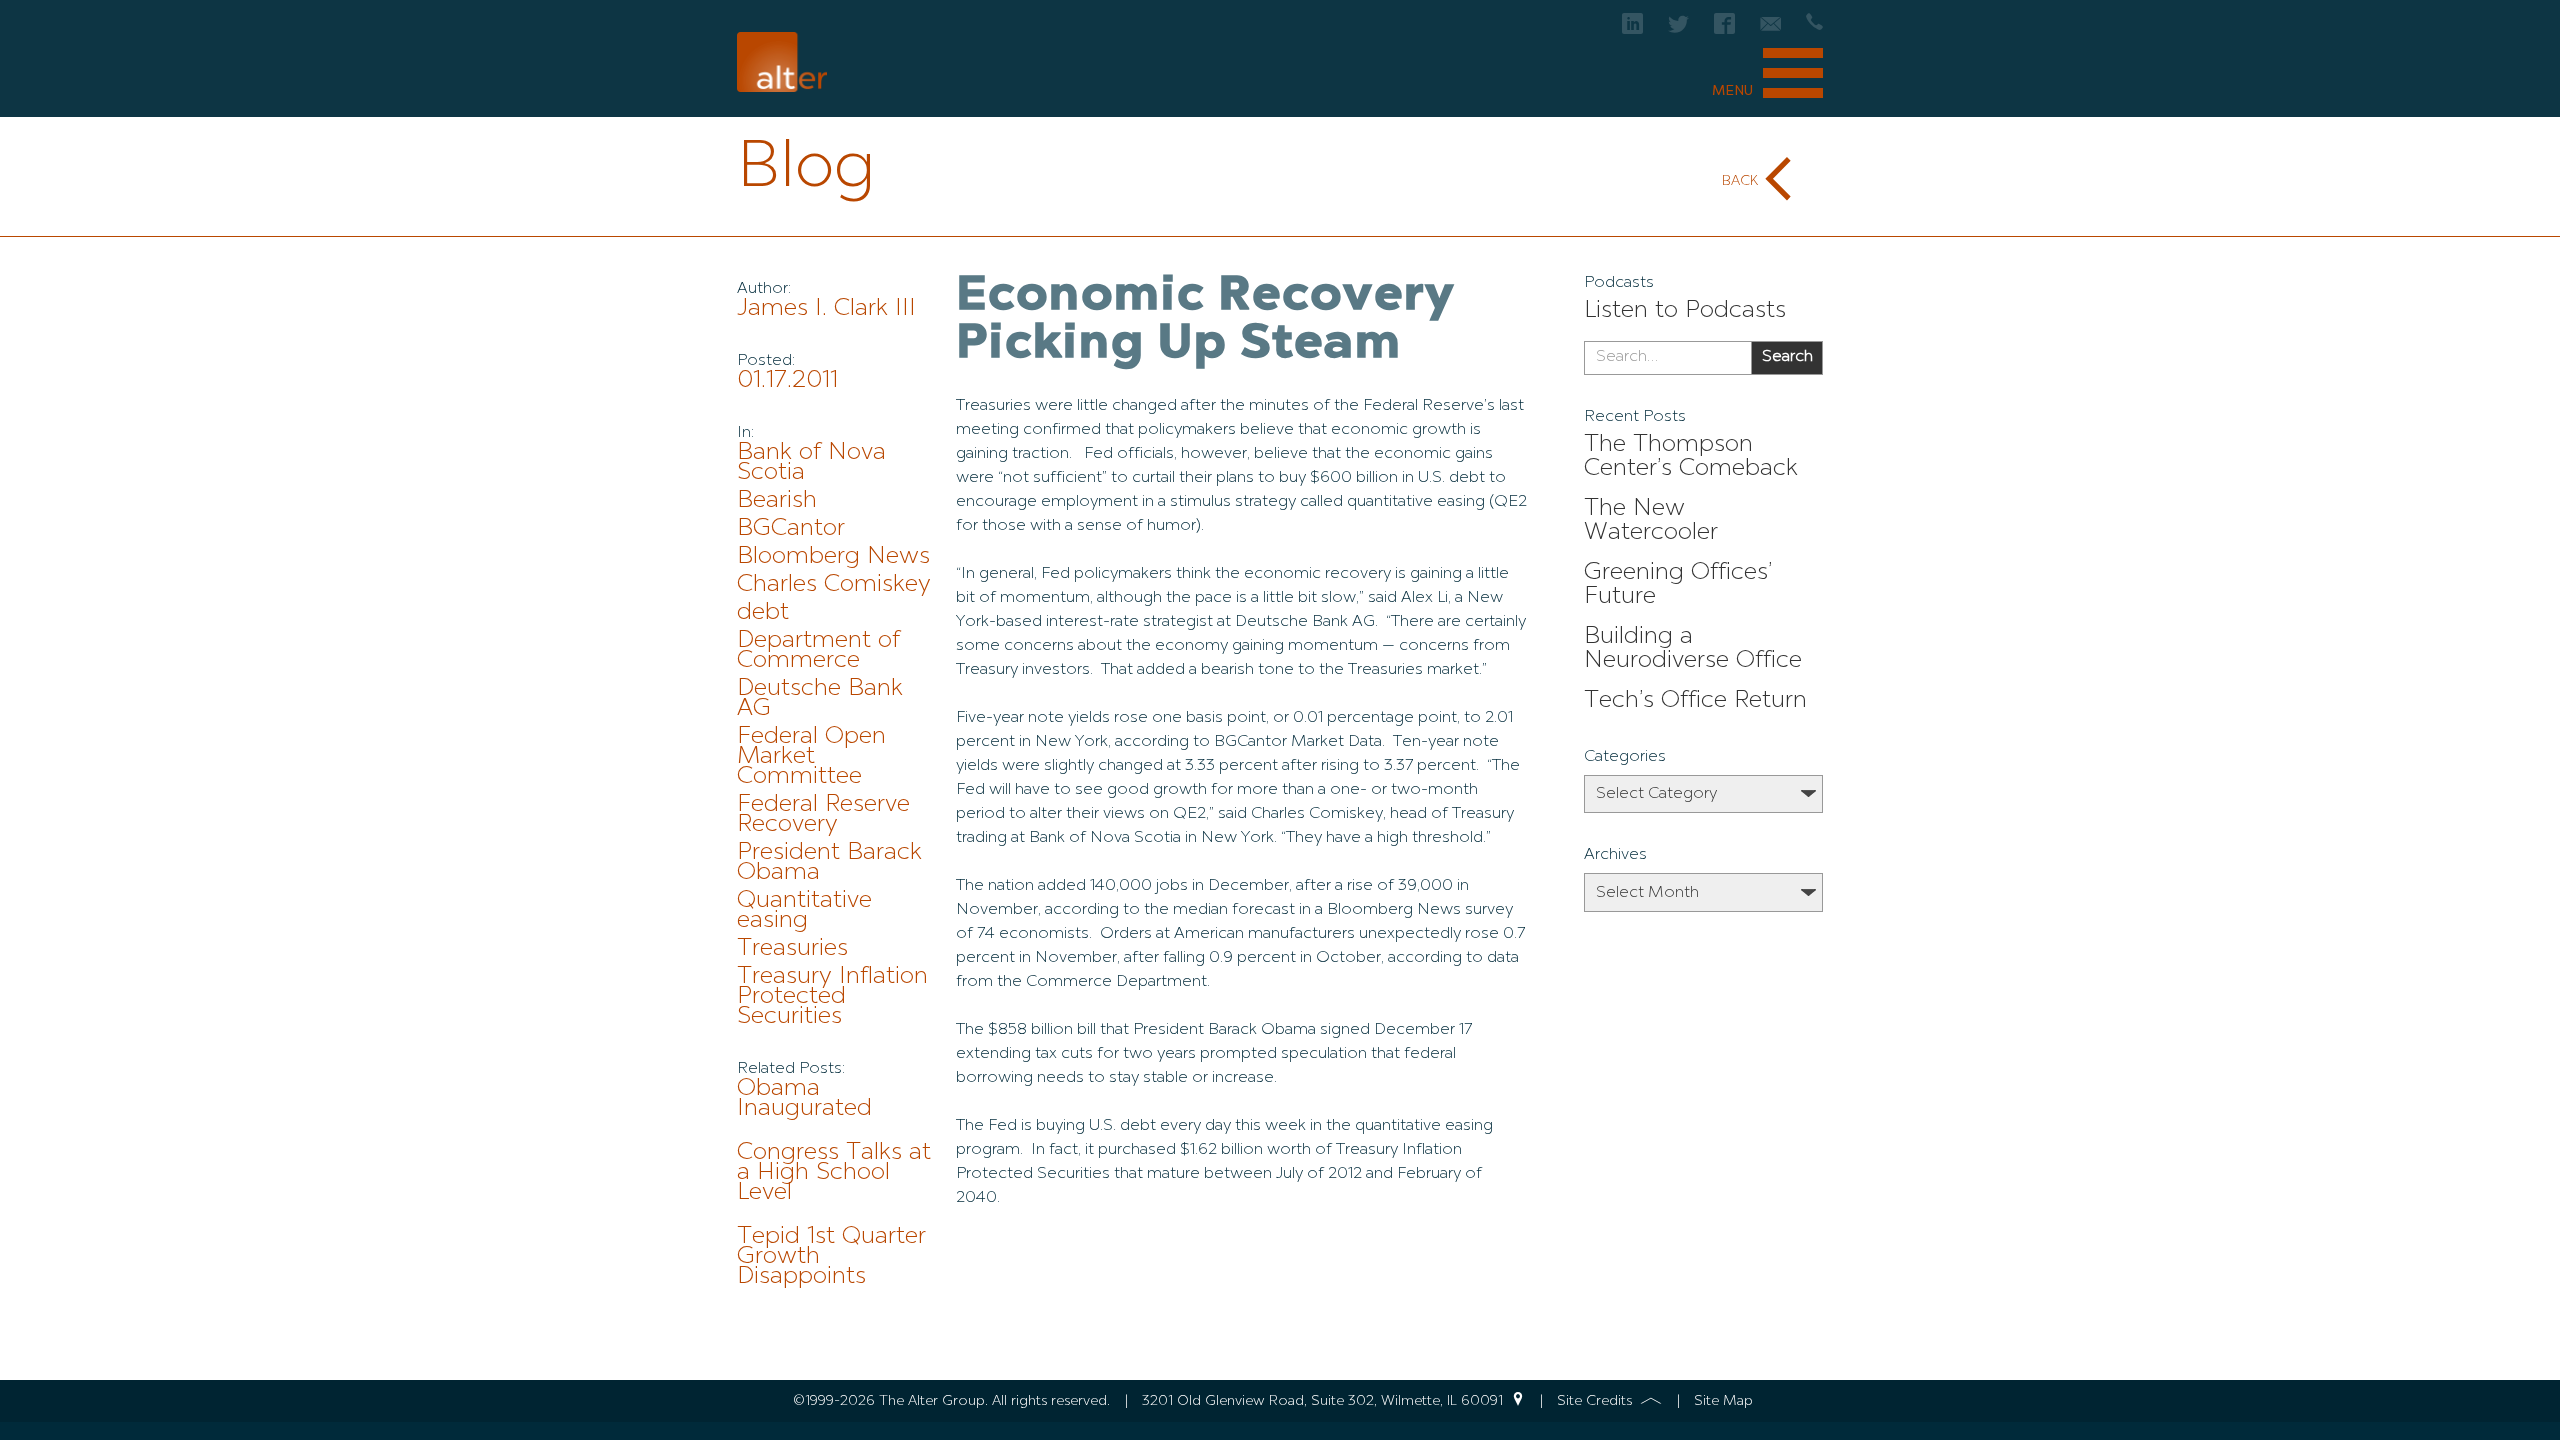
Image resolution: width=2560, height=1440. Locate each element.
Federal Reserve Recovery (823, 815)
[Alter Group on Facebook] (1724, 29)
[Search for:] (1667, 358)
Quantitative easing (804, 911)
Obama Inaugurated (804, 1099)
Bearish (777, 501)
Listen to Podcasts (1685, 311)
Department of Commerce (818, 651)
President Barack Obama (829, 863)
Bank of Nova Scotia (811, 463)
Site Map (1723, 1401)
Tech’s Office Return (1695, 701)
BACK (1740, 181)
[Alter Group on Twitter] (1678, 29)
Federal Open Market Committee (811, 757)
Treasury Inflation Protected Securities (832, 997)
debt (763, 613)
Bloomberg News (833, 557)
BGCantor (791, 529)
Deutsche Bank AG (820, 699)
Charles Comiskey (834, 585)
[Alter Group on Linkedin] (1632, 29)
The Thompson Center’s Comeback (1691, 457)
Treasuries (792, 949)
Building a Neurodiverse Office (1693, 649)
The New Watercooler (1651, 521)
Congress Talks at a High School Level (834, 1173)
